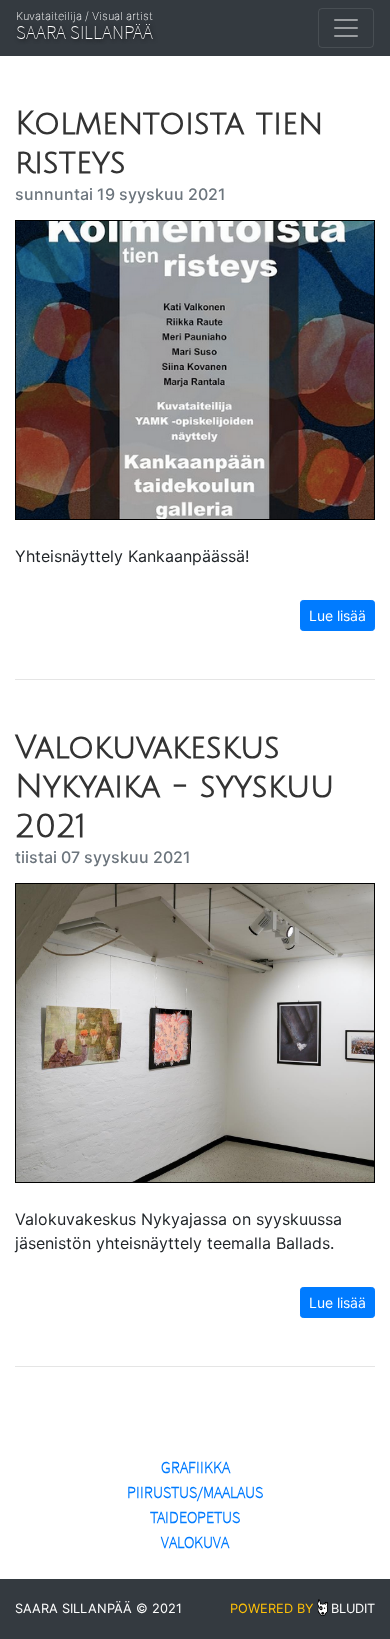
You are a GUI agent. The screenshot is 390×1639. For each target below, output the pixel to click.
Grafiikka (195, 1467)
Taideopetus (195, 1517)
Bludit (353, 1608)
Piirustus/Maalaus (195, 1492)
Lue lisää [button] (337, 615)
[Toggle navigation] (346, 28)
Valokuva (195, 1542)
